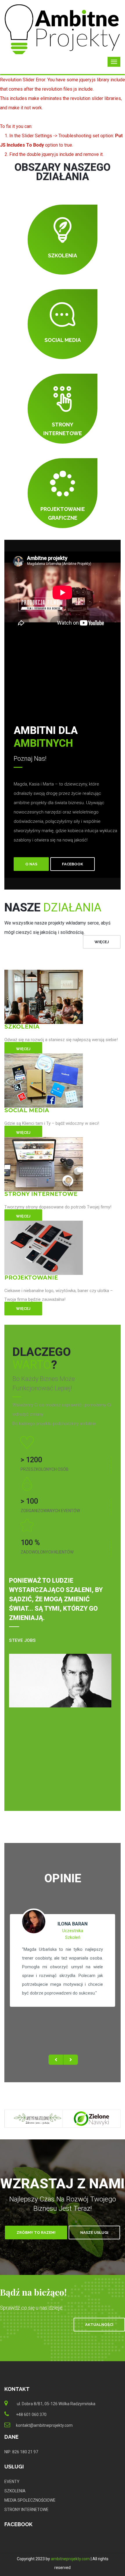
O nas (31, 864)
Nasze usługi (94, 2233)
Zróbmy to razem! (36, 2233)
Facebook (73, 864)
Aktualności (99, 2325)
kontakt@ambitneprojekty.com (44, 2425)
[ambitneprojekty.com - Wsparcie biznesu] (63, 29)
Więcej (23, 1049)
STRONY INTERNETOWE (26, 2510)
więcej (102, 942)
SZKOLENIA (15, 2491)
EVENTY (12, 2482)
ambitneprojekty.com (70, 2559)
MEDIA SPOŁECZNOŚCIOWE (30, 2500)
